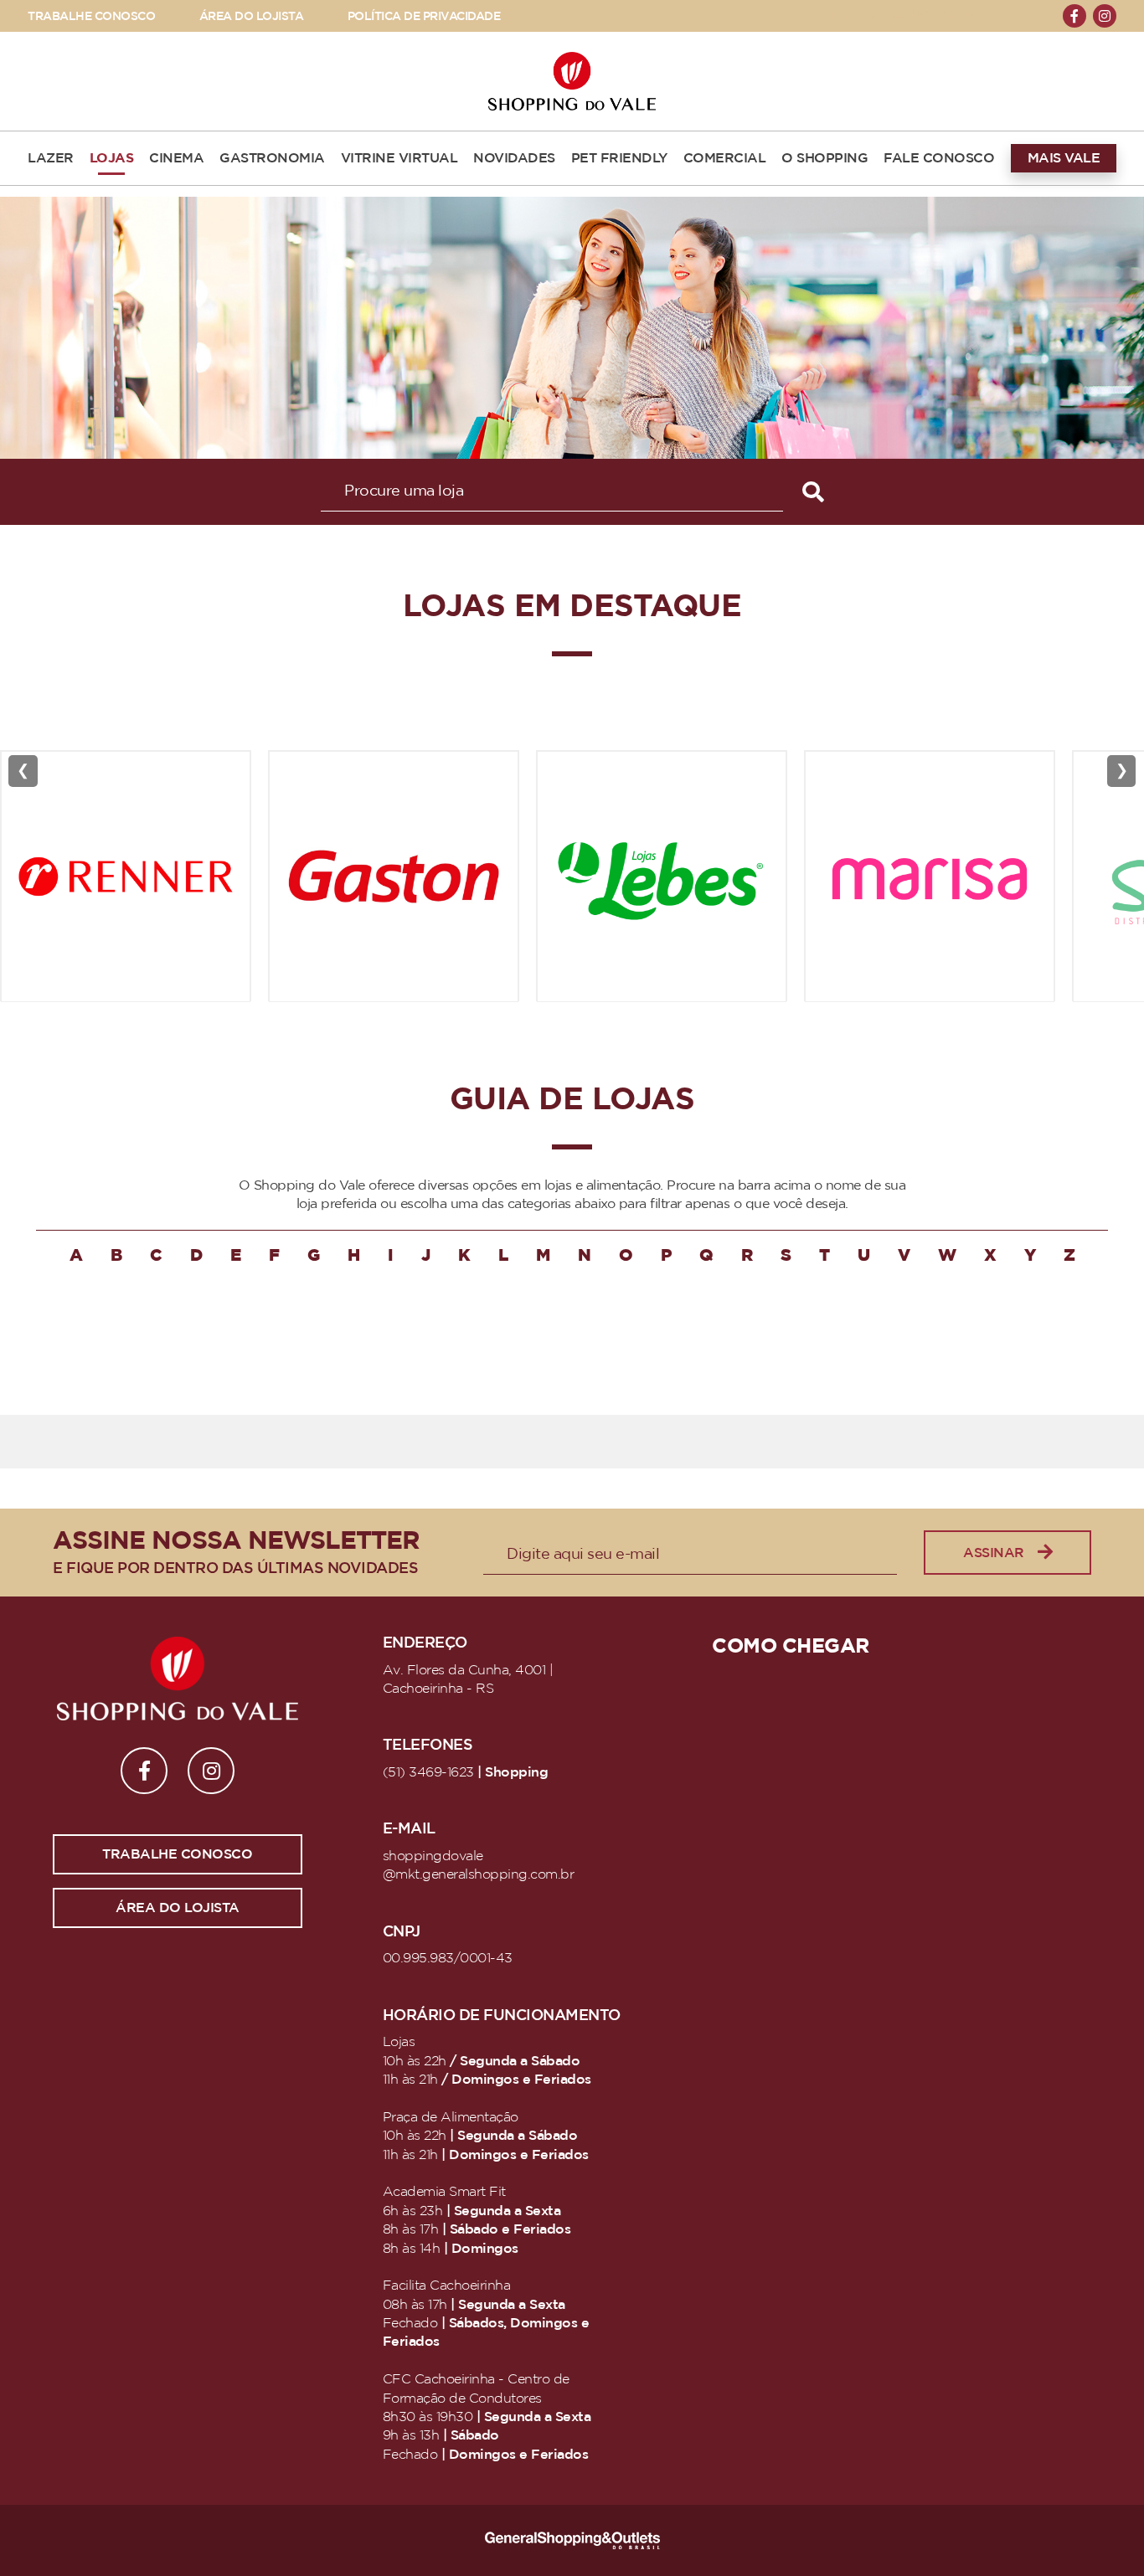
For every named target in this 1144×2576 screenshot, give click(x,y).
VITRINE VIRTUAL (399, 158)
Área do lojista (178, 1908)
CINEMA (176, 158)
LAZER (51, 158)
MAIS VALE (1064, 158)
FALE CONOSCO (939, 158)
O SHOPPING (825, 158)
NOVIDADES (514, 158)
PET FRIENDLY (619, 158)
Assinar (994, 1553)
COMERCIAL (725, 158)
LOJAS (112, 158)
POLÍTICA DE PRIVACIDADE (424, 16)
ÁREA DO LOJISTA (252, 16)
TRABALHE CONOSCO (91, 16)
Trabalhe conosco (177, 1854)
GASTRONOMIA (272, 158)
